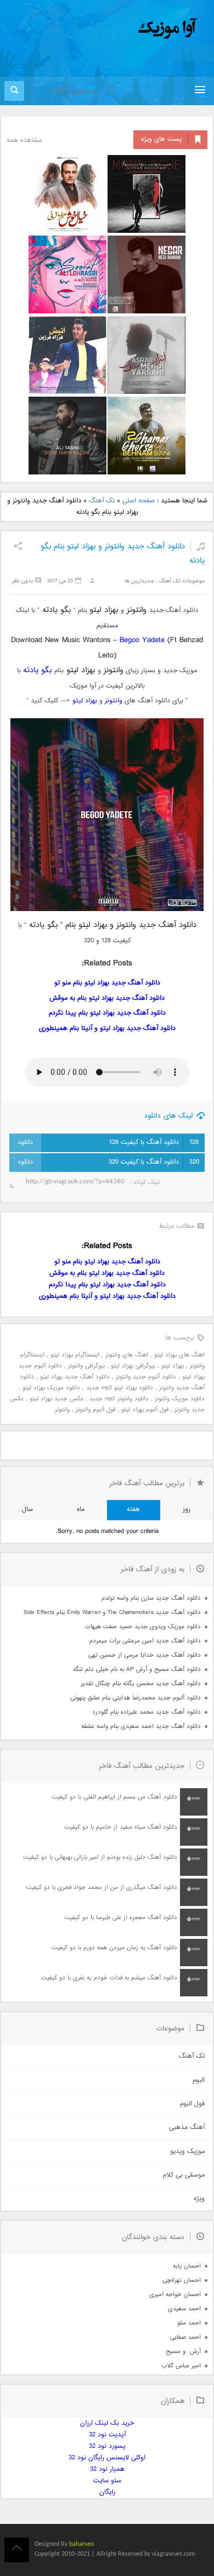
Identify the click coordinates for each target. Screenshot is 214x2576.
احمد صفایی (185, 2337)
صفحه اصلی (139, 501)
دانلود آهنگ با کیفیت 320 (154, 1162)
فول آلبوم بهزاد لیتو (145, 1410)
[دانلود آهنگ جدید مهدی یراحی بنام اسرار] (147, 355)
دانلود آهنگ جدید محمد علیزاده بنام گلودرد (147, 1712)
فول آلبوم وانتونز (95, 1410)
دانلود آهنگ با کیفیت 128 (154, 1143)
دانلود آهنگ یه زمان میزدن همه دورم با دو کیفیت (114, 1948)
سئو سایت (107, 2481)
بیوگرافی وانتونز (86, 1366)
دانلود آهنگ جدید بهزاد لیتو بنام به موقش (107, 998)
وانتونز (114, 701)
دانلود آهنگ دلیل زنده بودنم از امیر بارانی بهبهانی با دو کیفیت (100, 1857)
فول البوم (192, 2104)
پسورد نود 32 (107, 2446)
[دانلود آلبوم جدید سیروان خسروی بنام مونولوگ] (147, 194)
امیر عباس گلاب (181, 2366)
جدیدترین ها (139, 581)
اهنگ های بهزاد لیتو (179, 1355)
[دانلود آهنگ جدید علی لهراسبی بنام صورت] (67, 274)
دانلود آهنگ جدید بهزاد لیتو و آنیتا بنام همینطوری (107, 1029)
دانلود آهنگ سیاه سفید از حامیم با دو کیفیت (121, 1827)
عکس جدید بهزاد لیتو (57, 1399)
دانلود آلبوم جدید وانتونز (146, 1377)
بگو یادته (37, 670)
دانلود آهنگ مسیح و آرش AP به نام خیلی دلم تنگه (137, 1670)
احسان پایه (187, 2266)
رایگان (107, 2492)
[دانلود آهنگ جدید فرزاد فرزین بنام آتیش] (67, 355)
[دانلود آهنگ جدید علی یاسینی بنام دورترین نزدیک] (67, 436)
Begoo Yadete (142, 640)
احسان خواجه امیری (175, 2295)
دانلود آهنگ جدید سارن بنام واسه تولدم (151, 1598)
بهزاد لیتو (85, 701)
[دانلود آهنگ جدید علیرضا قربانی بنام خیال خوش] (67, 194)
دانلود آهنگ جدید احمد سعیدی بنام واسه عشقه (141, 1727)
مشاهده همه (24, 141)
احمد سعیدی (184, 2309)
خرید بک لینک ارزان (107, 2423)
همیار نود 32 (107, 2469)
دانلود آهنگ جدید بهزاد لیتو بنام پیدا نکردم (107, 1013)
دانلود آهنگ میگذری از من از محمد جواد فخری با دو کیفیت (102, 1888)
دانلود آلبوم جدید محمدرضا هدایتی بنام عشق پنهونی (136, 1698)
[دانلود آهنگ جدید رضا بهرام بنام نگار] (147, 274)
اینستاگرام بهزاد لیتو (75, 1355)
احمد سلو (189, 2323)
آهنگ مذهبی (187, 2128)
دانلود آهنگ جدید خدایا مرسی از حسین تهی (145, 1655)
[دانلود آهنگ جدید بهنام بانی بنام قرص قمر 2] (147, 436)
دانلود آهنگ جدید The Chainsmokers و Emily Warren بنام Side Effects (112, 1613)
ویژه (199, 2199)
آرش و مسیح (183, 2352)
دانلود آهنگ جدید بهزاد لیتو (75, 1377)
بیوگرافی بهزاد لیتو (133, 1366)
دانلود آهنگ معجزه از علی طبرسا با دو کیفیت (121, 1918)
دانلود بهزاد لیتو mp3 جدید (120, 1388)
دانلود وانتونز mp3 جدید (119, 1399)
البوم (199, 2080)
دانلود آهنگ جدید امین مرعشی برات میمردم (145, 1641)
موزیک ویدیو (187, 2152)
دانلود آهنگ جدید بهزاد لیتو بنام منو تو (107, 983)
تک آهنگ (102, 501)
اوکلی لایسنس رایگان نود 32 (107, 2458)
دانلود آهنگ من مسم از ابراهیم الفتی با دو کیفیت (114, 1797)
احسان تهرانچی (182, 2280)
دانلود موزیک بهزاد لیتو (51, 1388)
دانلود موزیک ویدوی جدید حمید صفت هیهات (143, 1627)
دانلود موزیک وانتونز (180, 1399)
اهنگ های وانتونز (127, 1355)
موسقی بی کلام (184, 2175)
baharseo (81, 2544)
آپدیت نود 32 (107, 2435)
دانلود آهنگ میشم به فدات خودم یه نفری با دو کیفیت (109, 1978)
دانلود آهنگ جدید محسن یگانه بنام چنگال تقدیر (141, 1684)
